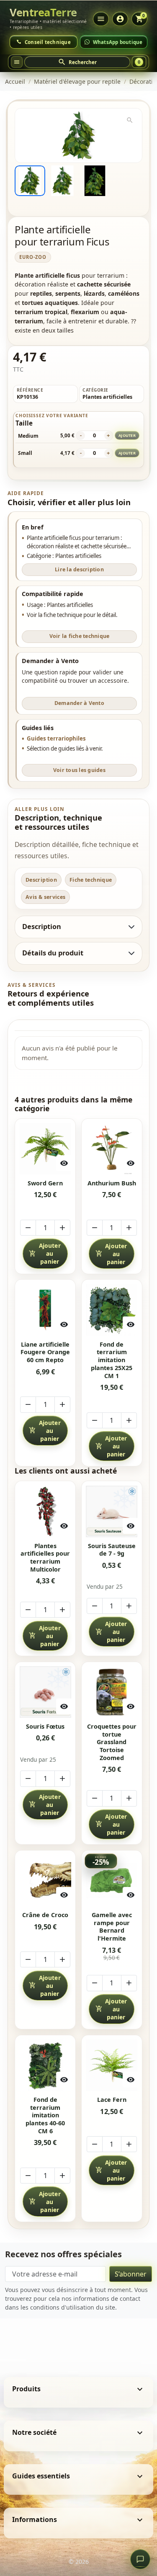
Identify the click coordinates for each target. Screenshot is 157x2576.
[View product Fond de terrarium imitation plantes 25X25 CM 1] (112, 1310)
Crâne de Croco (45, 1915)
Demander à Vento (79, 703)
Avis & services (46, 897)
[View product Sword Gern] (45, 1149)
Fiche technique (91, 880)
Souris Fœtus (45, 1727)
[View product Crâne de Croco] (45, 1880)
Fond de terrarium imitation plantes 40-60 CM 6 (45, 2115)
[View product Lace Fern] (112, 2065)
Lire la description (79, 569)
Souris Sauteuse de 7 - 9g (112, 1550)
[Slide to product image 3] (95, 181)
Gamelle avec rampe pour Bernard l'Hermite (112, 1927)
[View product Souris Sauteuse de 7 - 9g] (112, 1511)
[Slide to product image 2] (62, 181)
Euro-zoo (33, 257)
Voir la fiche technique (80, 636)
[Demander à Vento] (140, 2559)
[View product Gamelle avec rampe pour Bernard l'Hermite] (112, 1880)
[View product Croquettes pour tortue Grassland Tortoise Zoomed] (112, 1692)
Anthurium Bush (112, 1183)
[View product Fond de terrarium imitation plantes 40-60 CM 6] (45, 2065)
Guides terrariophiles (56, 738)
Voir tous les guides (79, 770)
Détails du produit (53, 953)
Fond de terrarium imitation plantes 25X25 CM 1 (112, 1360)
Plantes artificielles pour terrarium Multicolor (45, 1558)
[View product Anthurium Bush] (112, 1149)
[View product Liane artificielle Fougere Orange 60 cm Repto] (45, 1310)
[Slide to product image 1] (30, 181)
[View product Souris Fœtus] (45, 1692)
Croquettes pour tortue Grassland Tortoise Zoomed (112, 1742)
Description (41, 880)
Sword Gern (45, 1183)
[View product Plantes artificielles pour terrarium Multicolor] (45, 1511)
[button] (77, 62)
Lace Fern (112, 2100)
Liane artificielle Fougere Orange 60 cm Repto (45, 1352)
